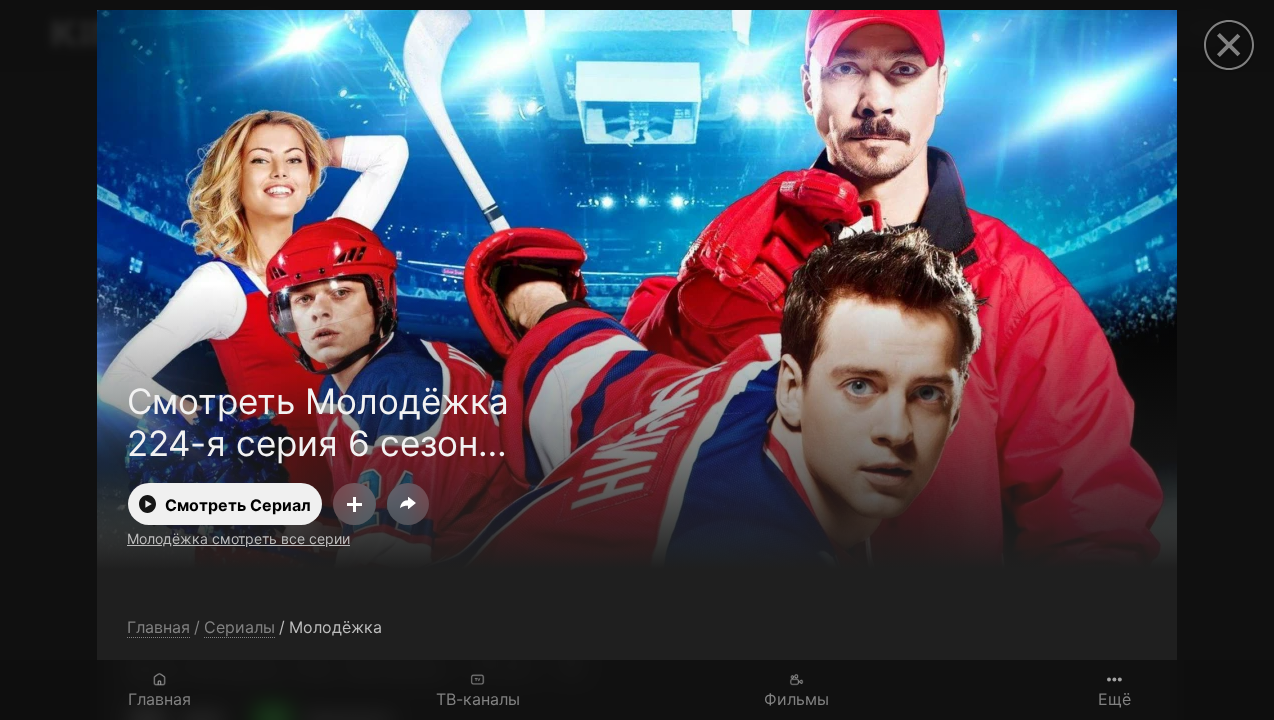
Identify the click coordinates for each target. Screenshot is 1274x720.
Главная (159, 698)
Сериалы (239, 627)
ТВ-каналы (478, 698)
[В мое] (354, 504)
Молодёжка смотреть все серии (238, 538)
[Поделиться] (408, 504)
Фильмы (796, 698)
